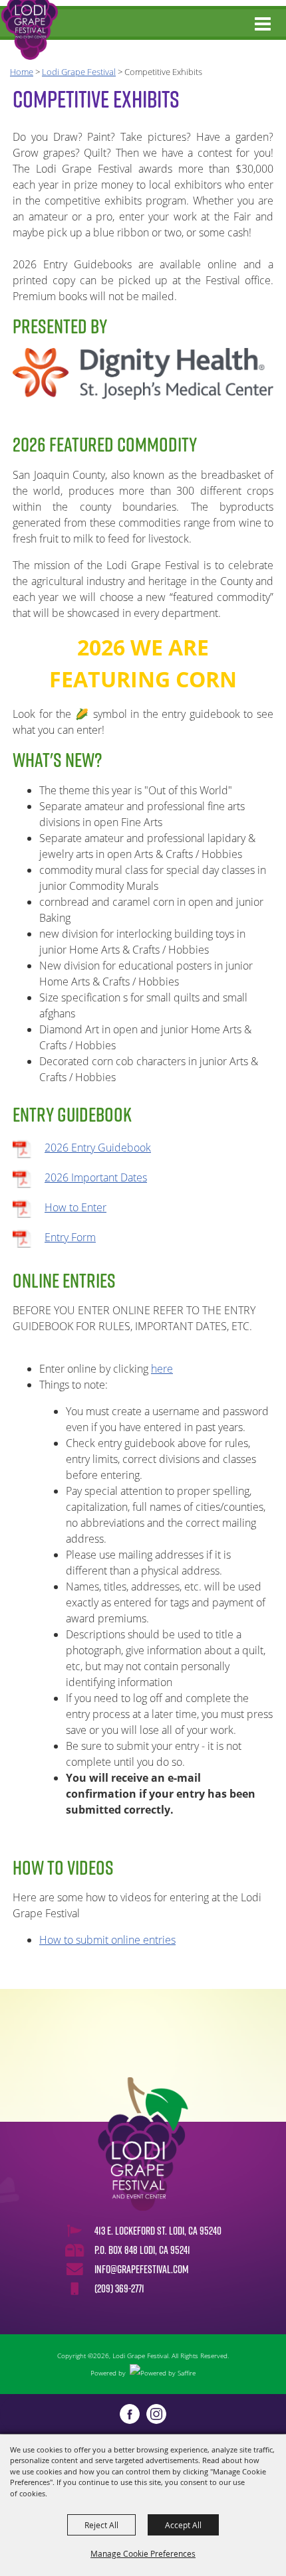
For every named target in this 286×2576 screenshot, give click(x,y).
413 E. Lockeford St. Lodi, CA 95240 (158, 2231)
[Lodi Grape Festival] (30, 30)
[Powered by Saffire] (163, 2373)
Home (22, 72)
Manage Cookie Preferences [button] (143, 2553)
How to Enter (75, 1207)
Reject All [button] (101, 2525)
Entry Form (70, 1237)
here (162, 1369)
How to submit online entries (107, 1940)
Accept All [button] (183, 2525)
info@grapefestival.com (142, 2269)
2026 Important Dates (96, 1177)
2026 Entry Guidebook (98, 1148)
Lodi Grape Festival (79, 72)
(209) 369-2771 (119, 2288)
